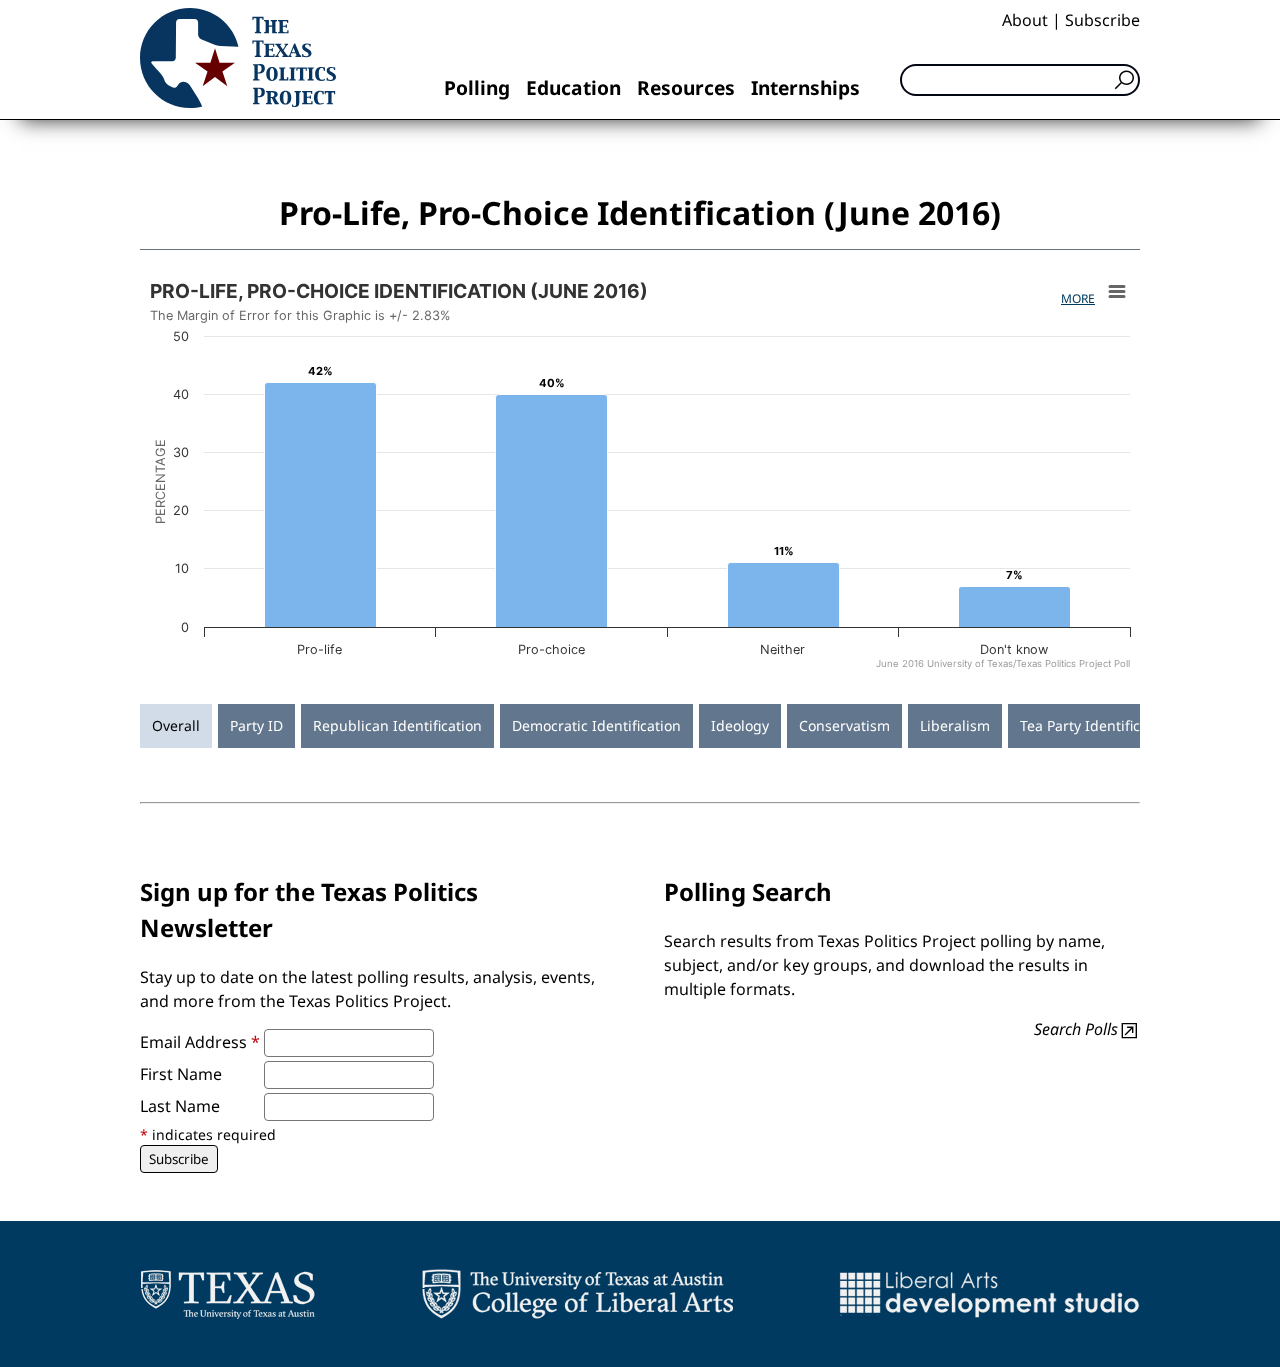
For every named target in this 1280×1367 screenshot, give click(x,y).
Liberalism (955, 725)
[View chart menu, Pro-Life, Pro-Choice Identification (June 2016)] (1117, 292)
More (1078, 298)
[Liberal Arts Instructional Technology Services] (989, 1294)
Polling (477, 87)
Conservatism (844, 725)
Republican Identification (397, 725)
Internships (805, 87)
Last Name (180, 1106)
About (1025, 20)
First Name (181, 1074)
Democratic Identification (596, 725)
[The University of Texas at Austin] (227, 1294)
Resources (686, 87)
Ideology (740, 725)
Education (573, 87)
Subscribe (1102, 20)
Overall (176, 725)
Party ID (256, 725)
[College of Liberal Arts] (577, 1294)
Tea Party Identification (1097, 725)
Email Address (200, 1042)
